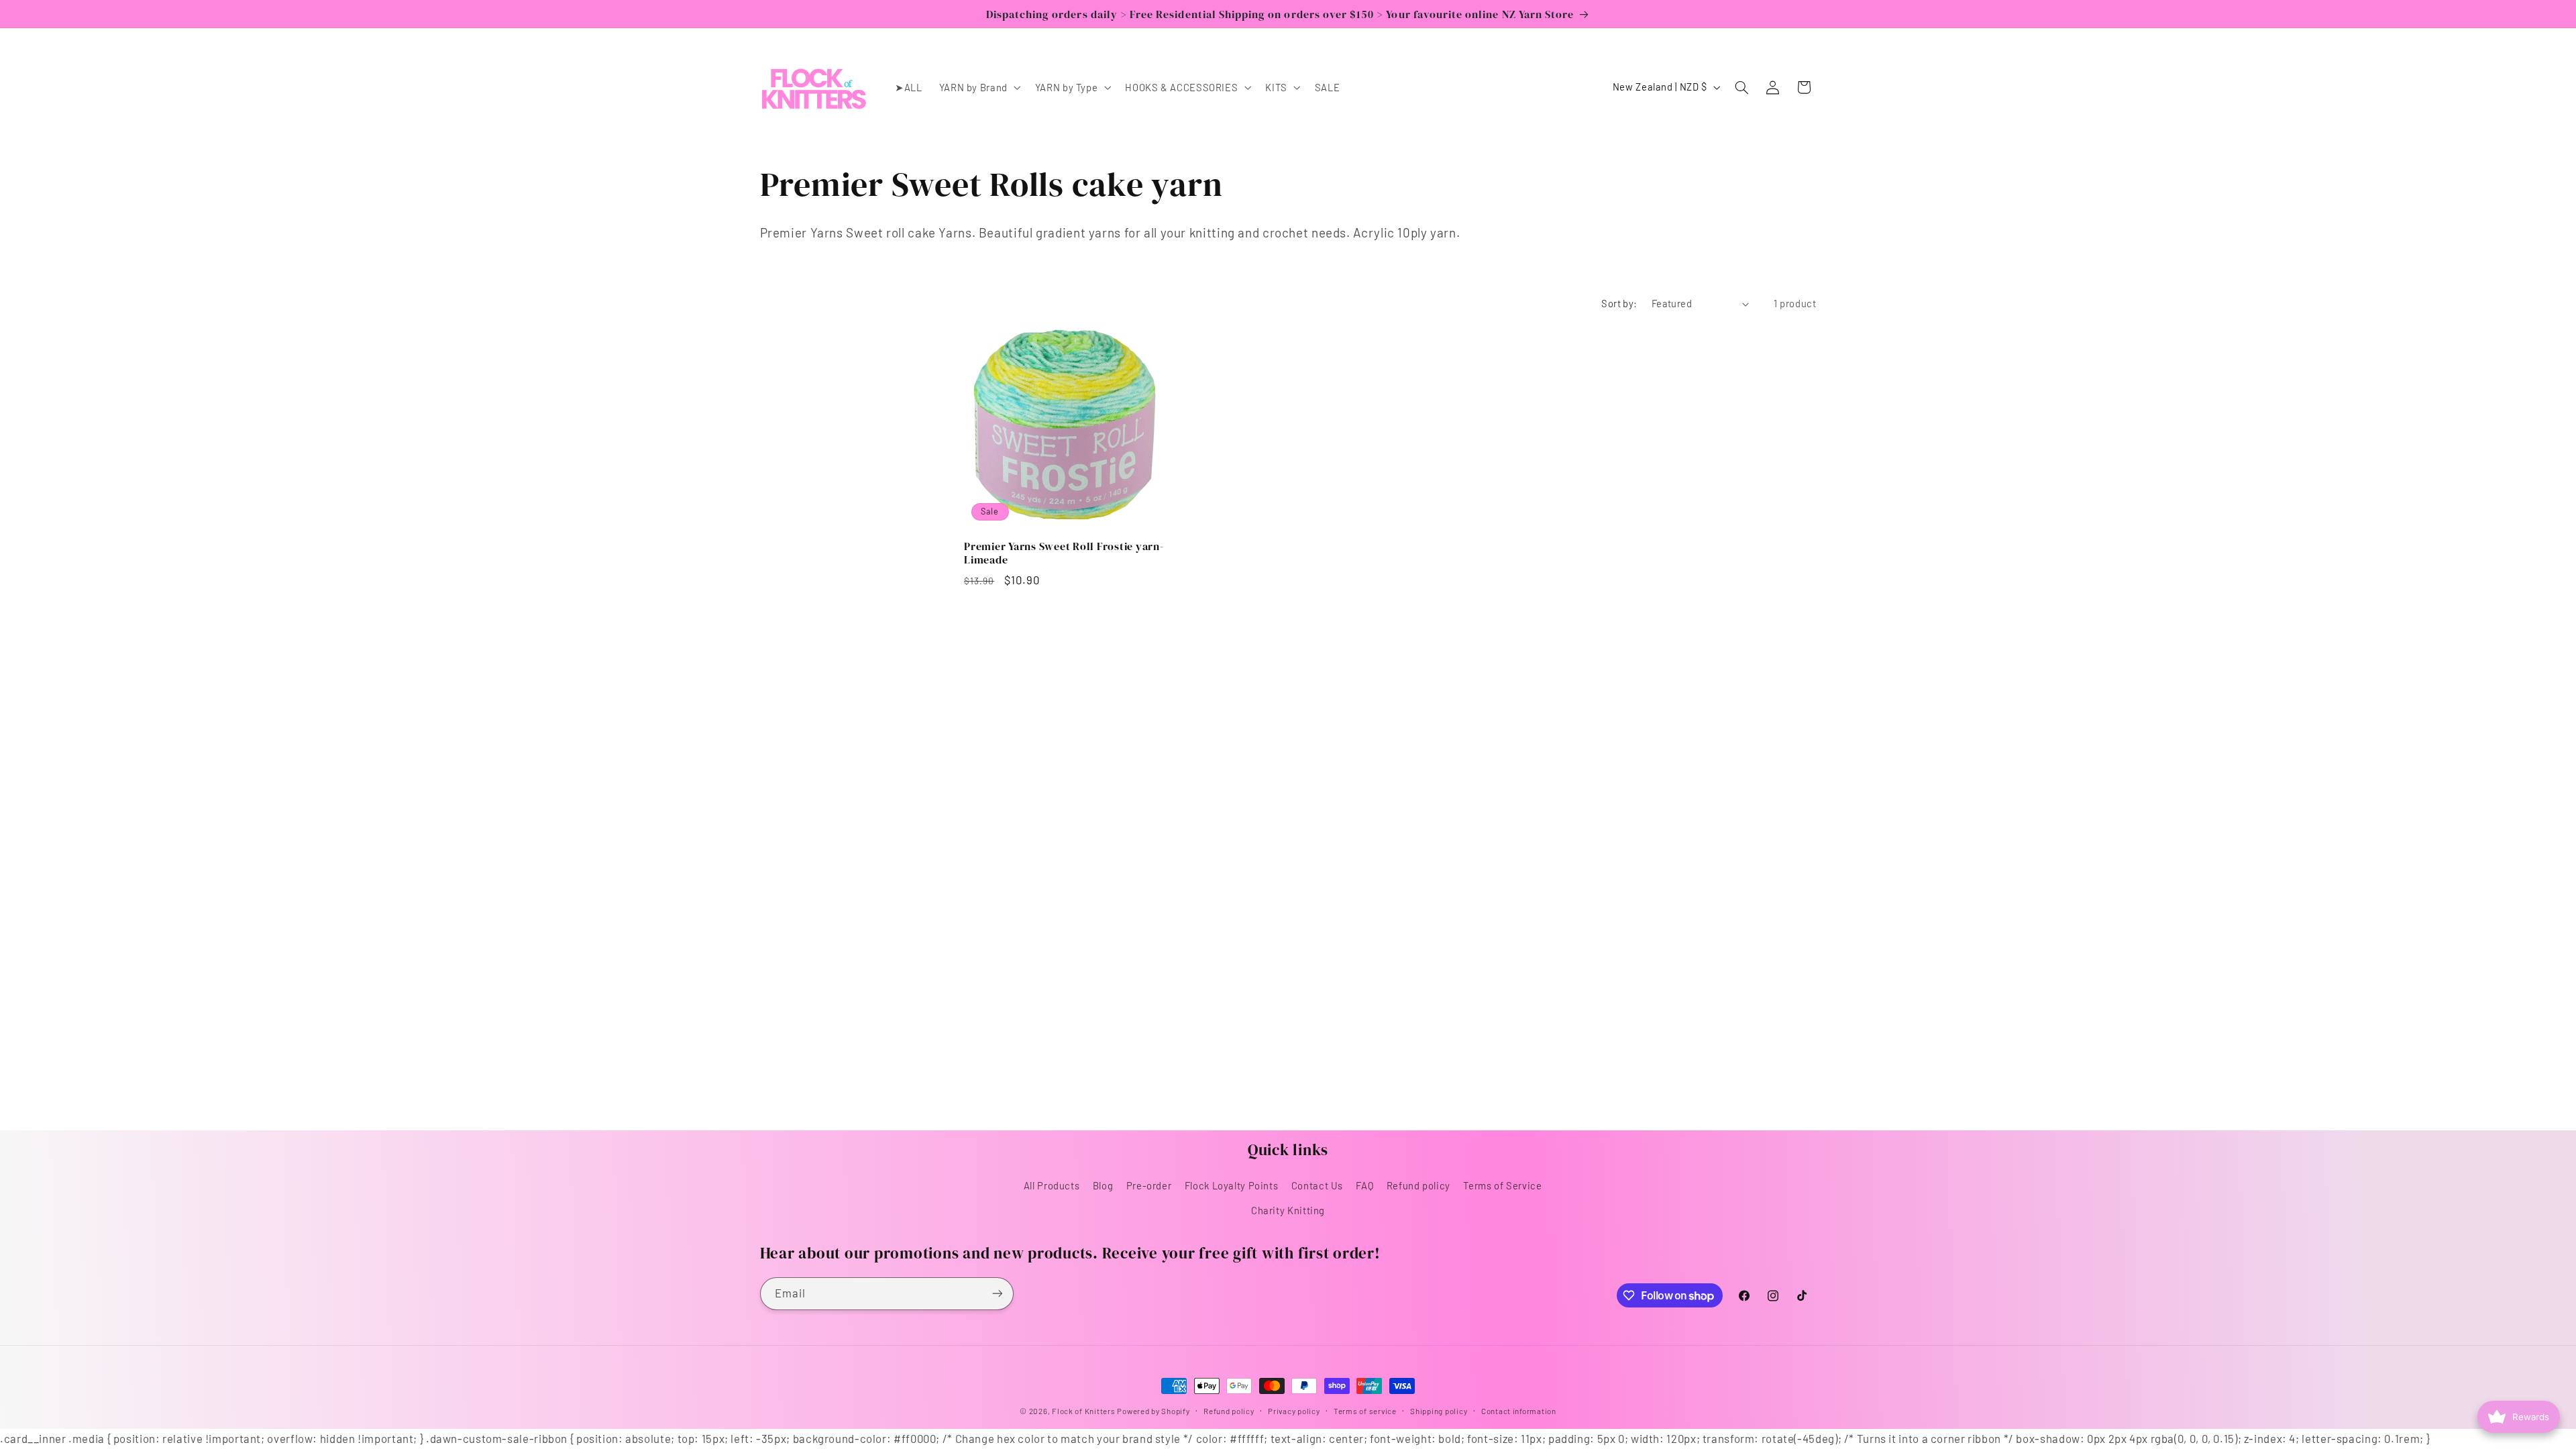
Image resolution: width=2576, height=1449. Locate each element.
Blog (1103, 1185)
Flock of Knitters (1084, 1411)
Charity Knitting (1288, 1210)
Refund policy (1418, 1185)
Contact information (1519, 1411)
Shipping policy (1439, 1411)
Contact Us (1317, 1185)
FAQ (1364, 1185)
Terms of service (1365, 1411)
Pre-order (1149, 1185)
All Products (1052, 1185)
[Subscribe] (997, 1294)
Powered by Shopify (1153, 1411)
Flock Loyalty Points (1232, 1185)
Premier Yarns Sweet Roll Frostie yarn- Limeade (1064, 553)
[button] (978, 87)
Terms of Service (1502, 1185)
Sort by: (1619, 303)
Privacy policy (1294, 1411)
